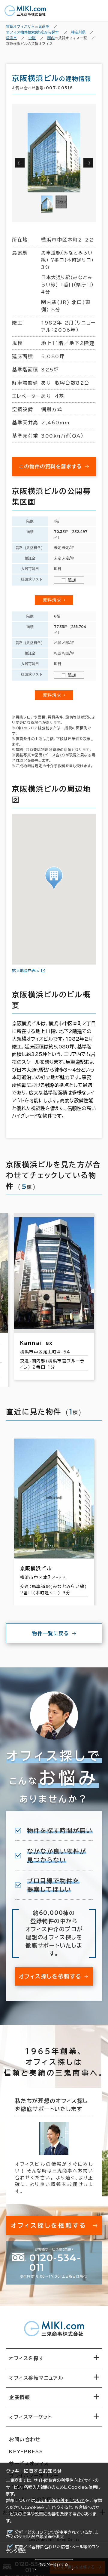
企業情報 (19, 2397)
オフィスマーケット (30, 2417)
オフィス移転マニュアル (36, 2378)
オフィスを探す (27, 2358)
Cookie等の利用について (60, 2501)
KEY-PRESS (26, 2451)
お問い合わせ (25, 2439)
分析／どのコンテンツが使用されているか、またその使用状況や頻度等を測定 (52, 2534)
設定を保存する (54, 2565)
